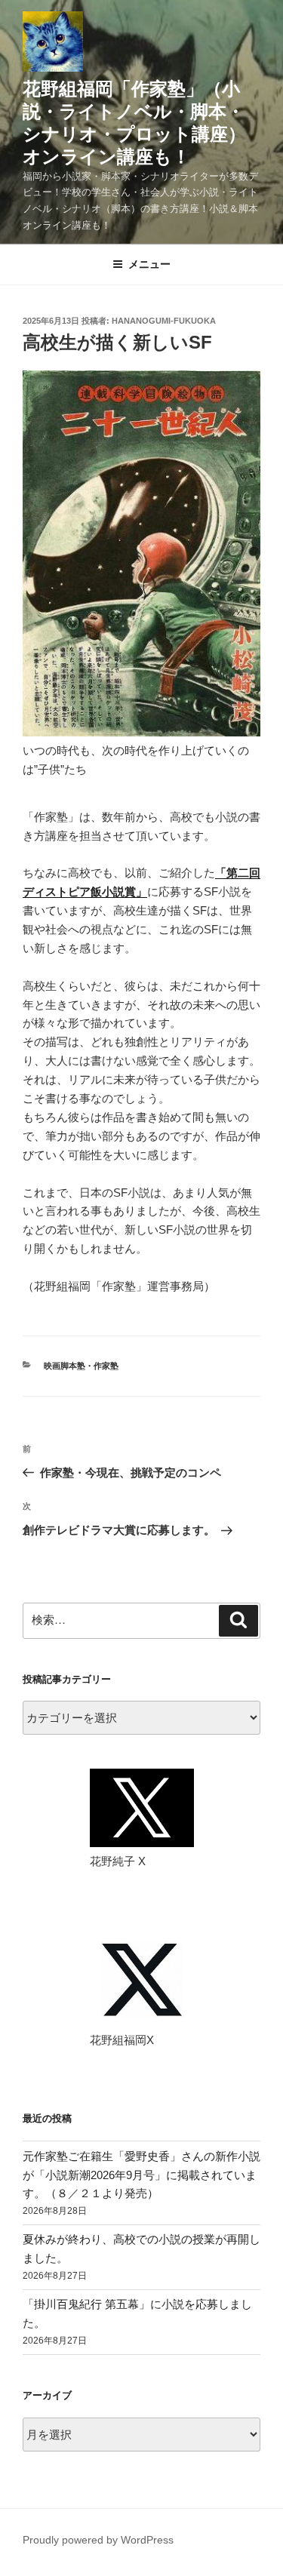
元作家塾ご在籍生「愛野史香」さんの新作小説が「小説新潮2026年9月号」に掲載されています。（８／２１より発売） (141, 2175)
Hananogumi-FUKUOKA (164, 321)
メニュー (149, 264)
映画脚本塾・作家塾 (81, 1366)
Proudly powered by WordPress (98, 2540)
